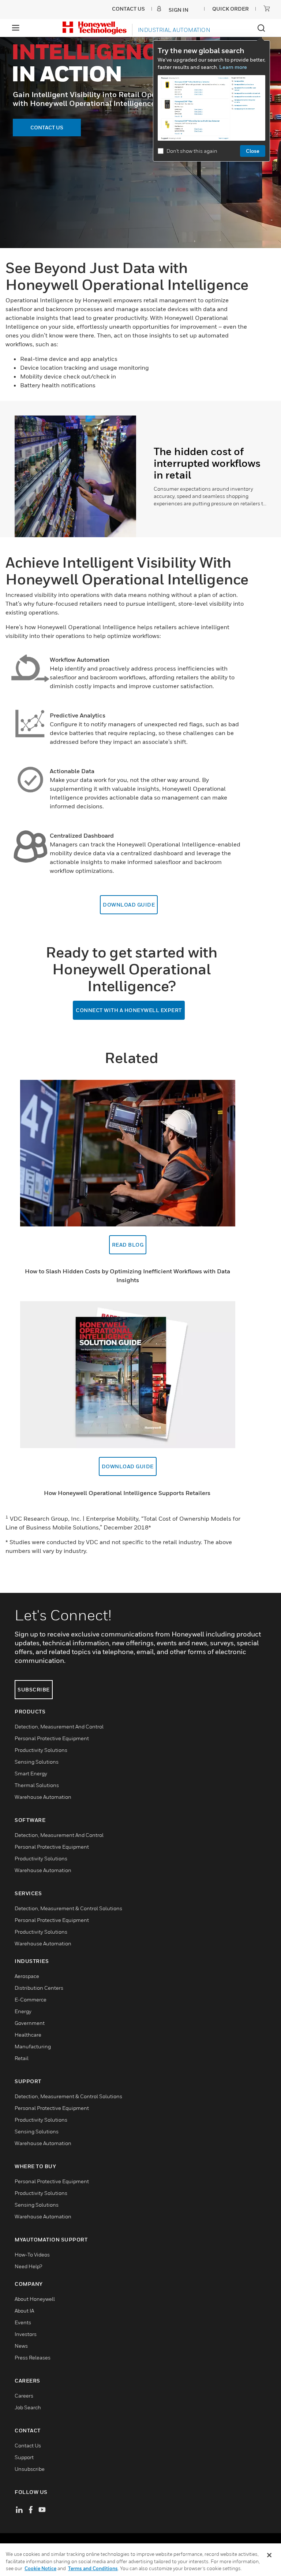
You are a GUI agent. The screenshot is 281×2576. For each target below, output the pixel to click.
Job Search (28, 2407)
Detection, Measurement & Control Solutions (68, 1908)
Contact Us (28, 2445)
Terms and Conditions (93, 2568)
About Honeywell (35, 2299)
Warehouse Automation (43, 1797)
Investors (26, 2334)
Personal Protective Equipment (52, 1738)
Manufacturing (33, 2046)
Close (253, 151)
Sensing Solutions (37, 1762)
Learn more (233, 67)
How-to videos (32, 2254)
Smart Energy (31, 1773)
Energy (23, 2011)
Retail (22, 2058)
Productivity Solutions (41, 1750)
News (21, 2346)
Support (24, 2457)
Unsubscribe (30, 2469)
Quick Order (231, 9)
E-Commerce (31, 1999)
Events (23, 2322)
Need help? (28, 2266)
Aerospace (27, 1976)
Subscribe (34, 1689)
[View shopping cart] (267, 8)
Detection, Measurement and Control (59, 1726)
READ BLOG (128, 1245)
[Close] (269, 2555)
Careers (24, 2396)
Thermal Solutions (37, 1785)
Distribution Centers (39, 1988)
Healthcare (28, 2035)
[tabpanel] (140, 469)
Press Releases (33, 2357)
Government (30, 2023)
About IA (24, 2311)
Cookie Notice (40, 2568)
